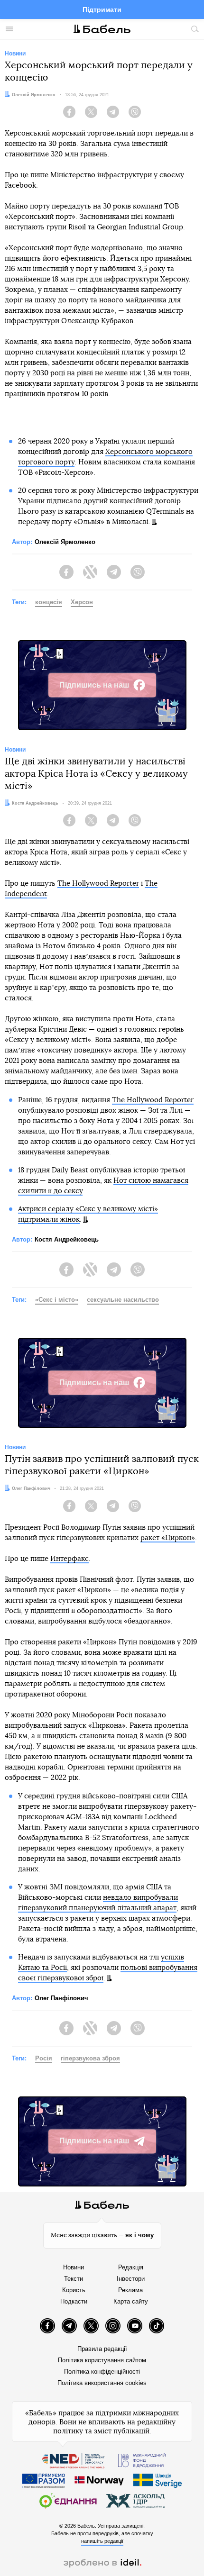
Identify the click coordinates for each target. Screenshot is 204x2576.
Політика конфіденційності (102, 2372)
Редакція (131, 2267)
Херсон (82, 602)
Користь (74, 2290)
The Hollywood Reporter (98, 884)
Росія (44, 2058)
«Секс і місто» (57, 1300)
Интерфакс (70, 1559)
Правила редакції (102, 2349)
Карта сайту (131, 2301)
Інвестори (131, 2279)
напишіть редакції (102, 2541)
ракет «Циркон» (168, 1538)
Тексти (74, 2279)
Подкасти (74, 2301)
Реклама (130, 2290)
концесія (49, 602)
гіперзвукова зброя (90, 2058)
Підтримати (102, 9)
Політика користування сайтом (102, 2360)
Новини (74, 2267)
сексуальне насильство (123, 1300)
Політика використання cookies (102, 2383)
